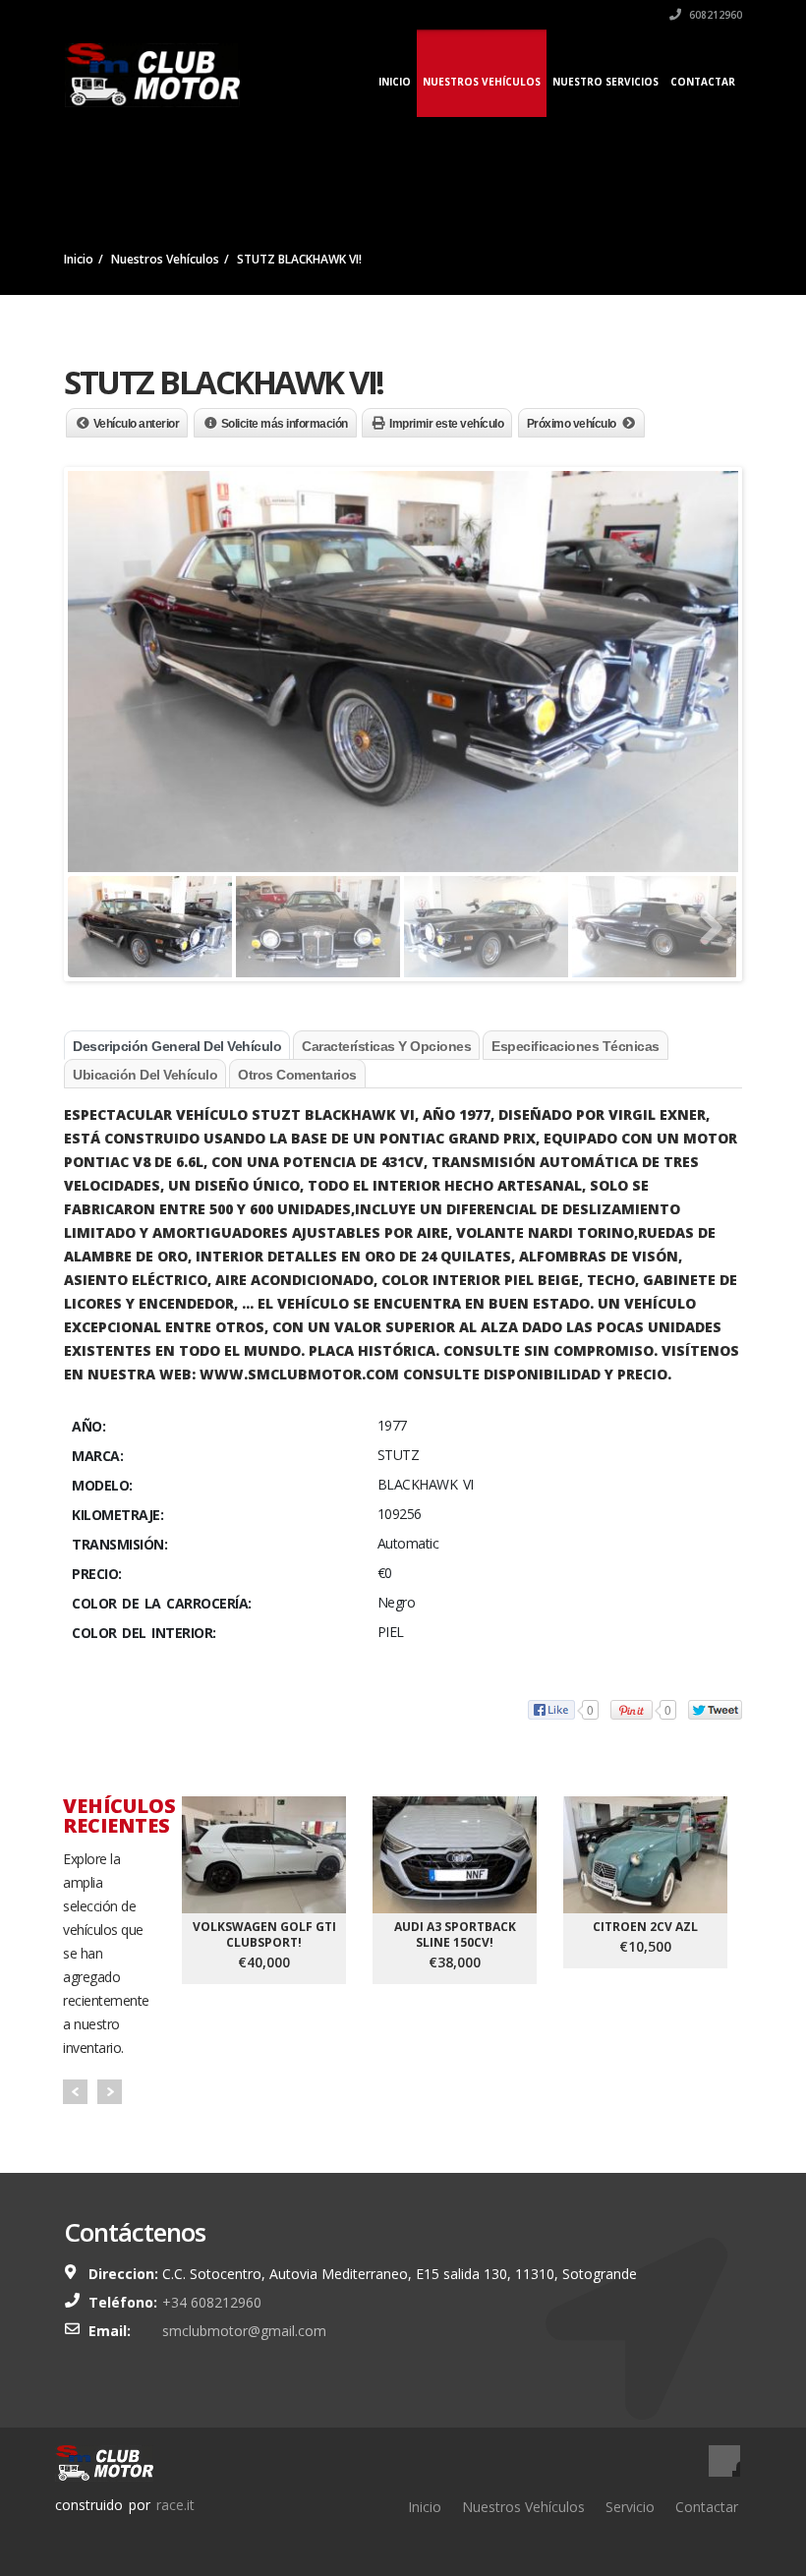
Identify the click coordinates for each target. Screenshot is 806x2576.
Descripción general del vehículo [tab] (177, 1046)
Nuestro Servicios (605, 82)
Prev (75, 2092)
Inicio (395, 82)
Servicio (630, 2507)
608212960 (714, 15)
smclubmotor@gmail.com (244, 2331)
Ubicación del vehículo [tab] (145, 1075)
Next (110, 2092)
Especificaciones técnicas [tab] (576, 1046)
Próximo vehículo (572, 424)
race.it (175, 2505)
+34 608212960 (212, 2302)
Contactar (703, 82)
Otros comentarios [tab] (297, 1075)
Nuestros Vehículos (482, 82)
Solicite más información (285, 424)
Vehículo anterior (137, 424)
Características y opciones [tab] (386, 1046)
